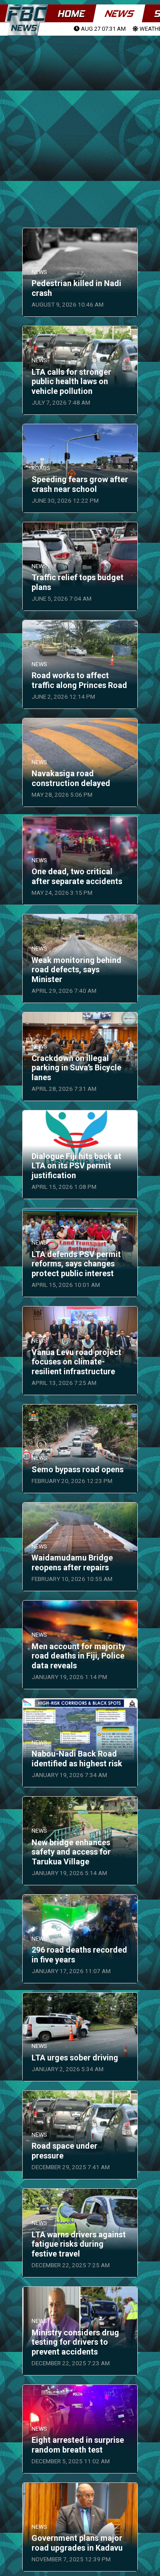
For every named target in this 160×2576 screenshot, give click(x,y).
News (119, 14)
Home (71, 14)
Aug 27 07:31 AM (103, 29)
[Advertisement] (80, 121)
